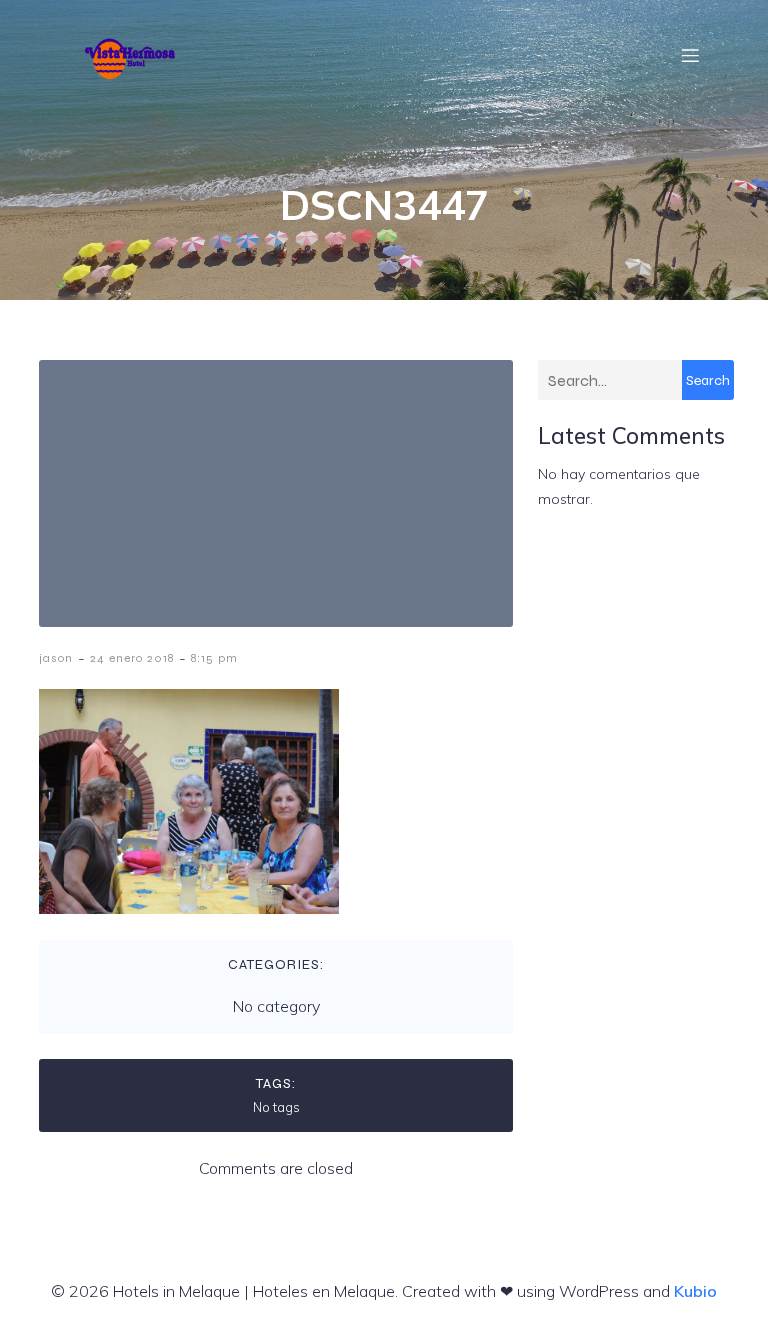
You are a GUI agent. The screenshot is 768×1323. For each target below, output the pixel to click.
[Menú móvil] (691, 55)
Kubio (695, 1291)
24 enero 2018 (132, 658)
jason (56, 658)
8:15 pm (214, 658)
